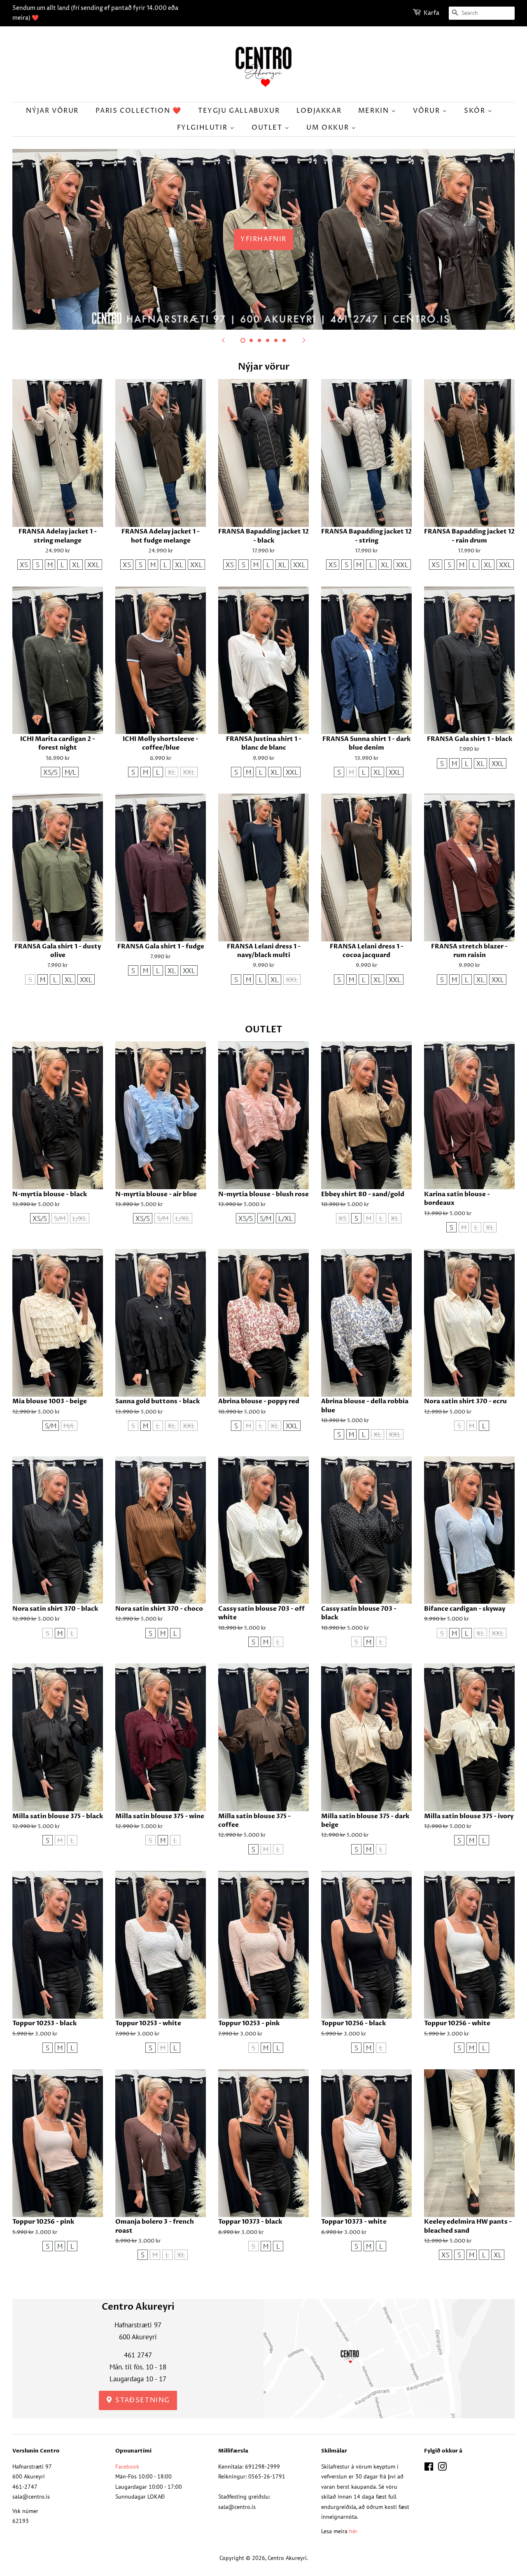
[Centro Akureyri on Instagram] (442, 2468)
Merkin (375, 111)
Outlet (268, 128)
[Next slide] (304, 340)
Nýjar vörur (52, 111)
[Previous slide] (223, 340)
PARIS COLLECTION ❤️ (139, 111)
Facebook (127, 2466)
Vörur (428, 111)
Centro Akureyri (287, 2558)
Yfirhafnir (263, 239)
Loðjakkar (319, 111)
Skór (476, 111)
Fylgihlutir (203, 128)
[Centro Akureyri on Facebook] (429, 2468)
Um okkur (329, 128)
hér (353, 2531)
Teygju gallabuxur (239, 111)
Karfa (431, 13)
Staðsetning (142, 2400)
